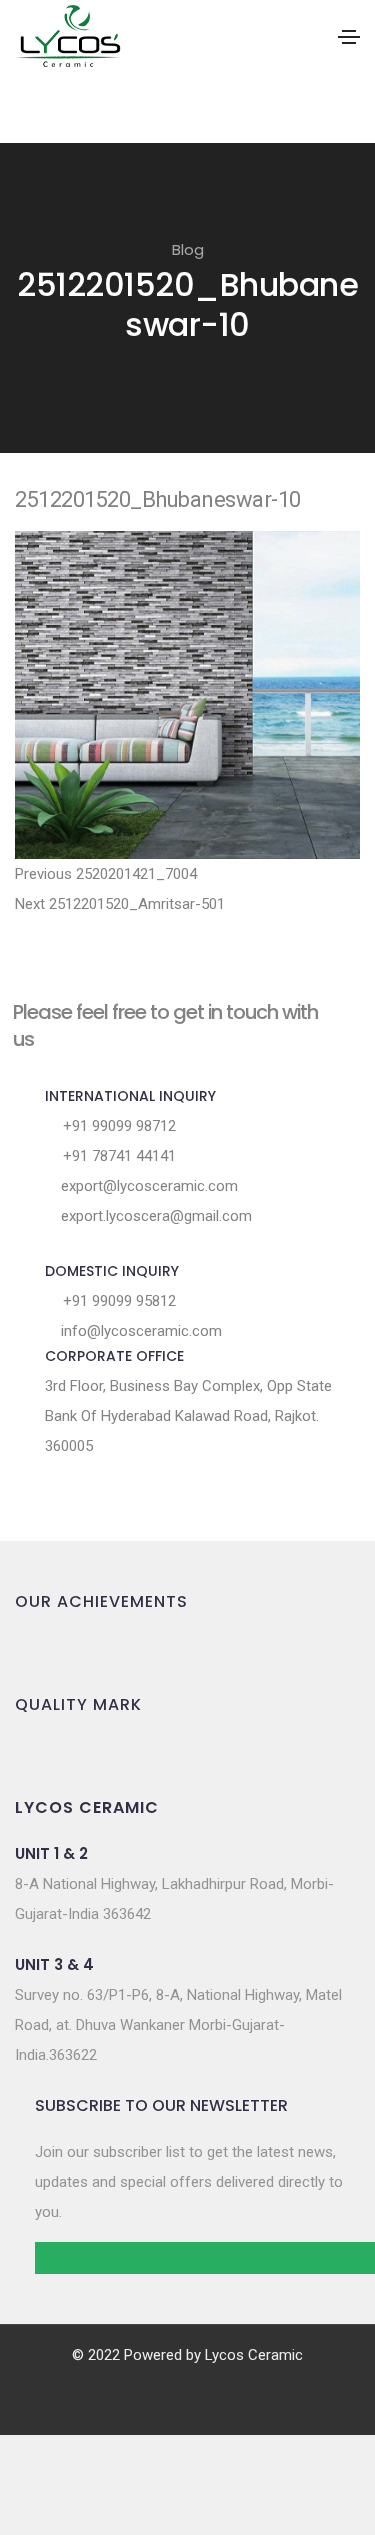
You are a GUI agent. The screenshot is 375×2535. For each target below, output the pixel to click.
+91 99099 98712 (117, 1126)
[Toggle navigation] (349, 37)
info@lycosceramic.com (139, 1331)
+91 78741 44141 (117, 1156)
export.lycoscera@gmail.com (154, 1216)
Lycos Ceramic (254, 2355)
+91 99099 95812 (117, 1301)
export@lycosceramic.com (147, 1186)
